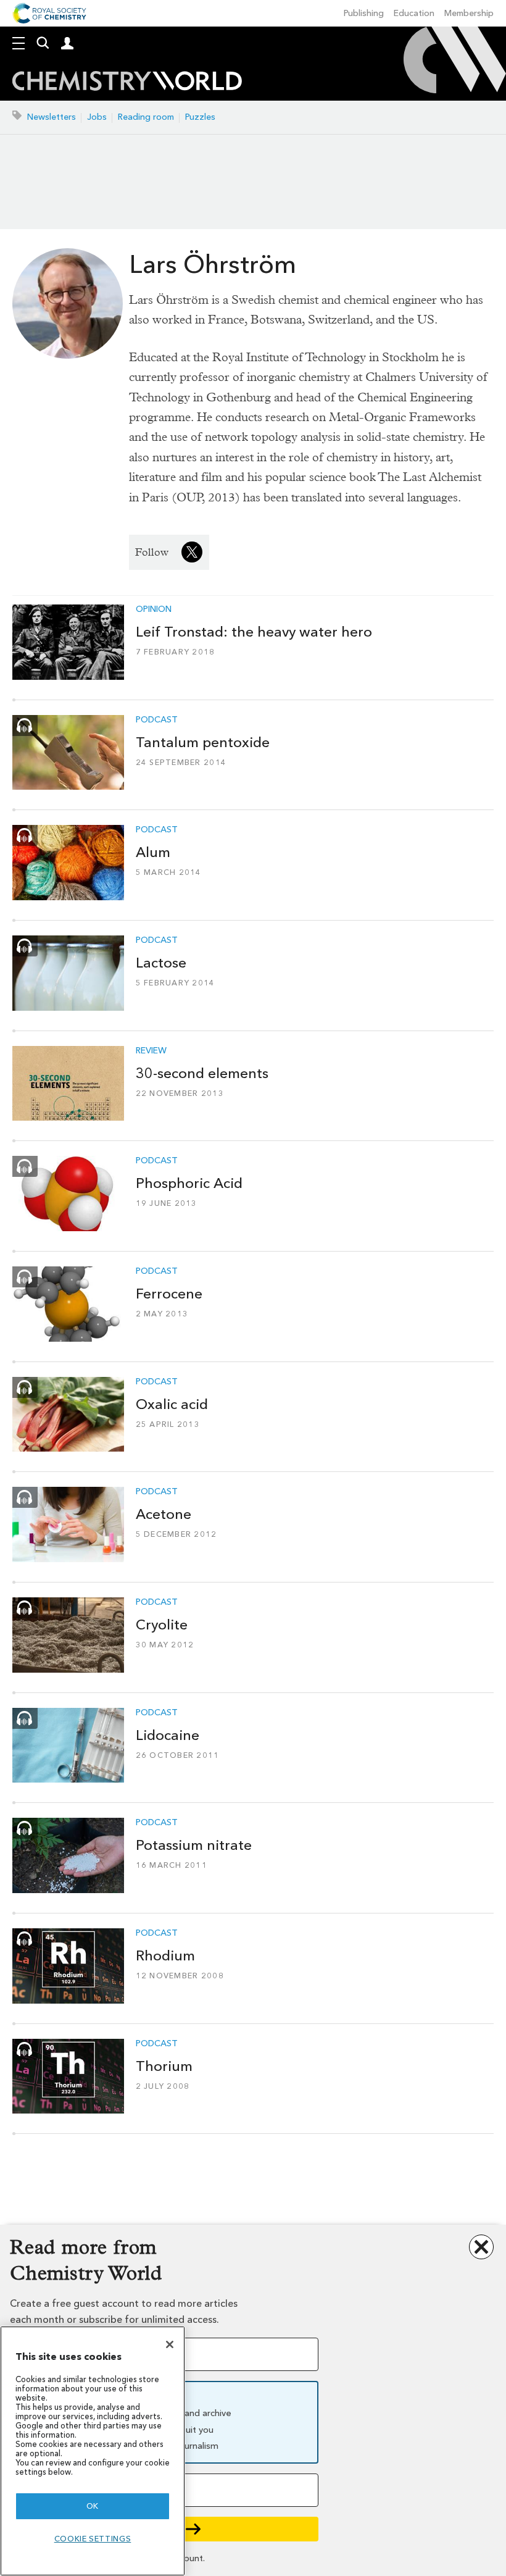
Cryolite (162, 1625)
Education (414, 13)
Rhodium (165, 1955)
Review (151, 1051)
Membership (469, 13)
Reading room (146, 117)
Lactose (161, 963)
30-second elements (202, 1073)
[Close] (170, 2344)
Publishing (364, 13)
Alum (153, 852)
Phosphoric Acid (189, 1183)
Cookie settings (93, 2539)
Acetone (164, 1514)
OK (93, 2506)
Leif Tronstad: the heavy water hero (254, 632)
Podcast (157, 720)
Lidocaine (168, 1735)
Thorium (164, 2066)
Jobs (97, 117)
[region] (93, 2451)
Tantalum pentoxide (203, 742)
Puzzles (200, 117)
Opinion (154, 609)
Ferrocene (169, 1294)
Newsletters (52, 117)
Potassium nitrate (194, 1845)
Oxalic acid (172, 1404)
